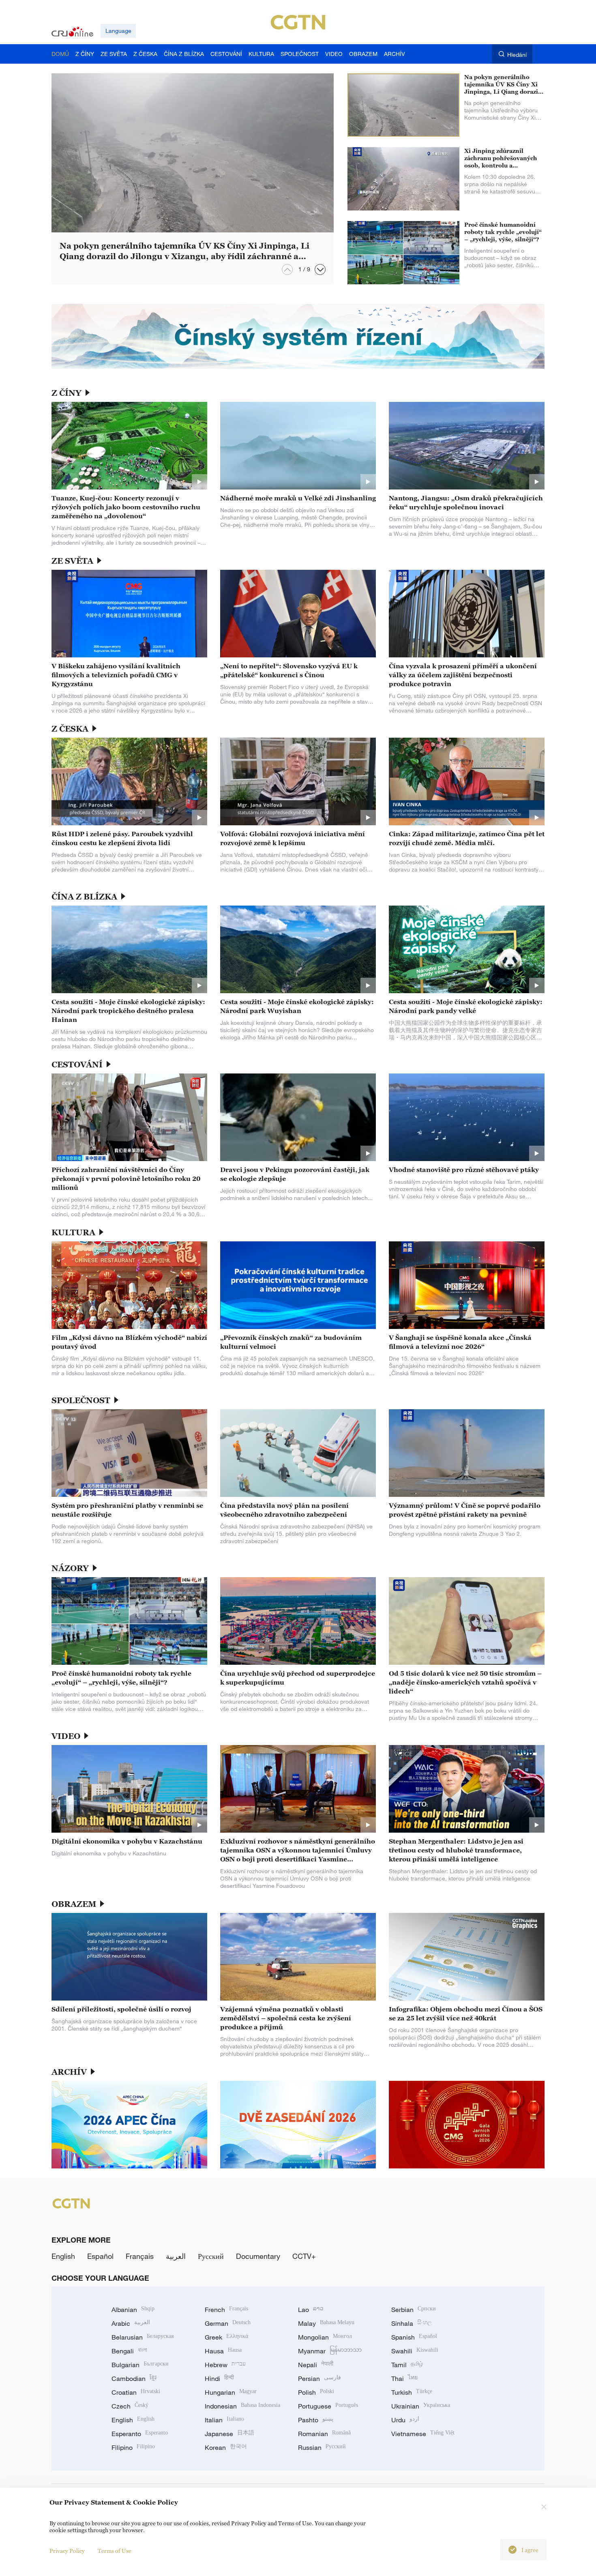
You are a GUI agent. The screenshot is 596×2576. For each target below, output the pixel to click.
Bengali (129, 2351)
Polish (316, 2392)
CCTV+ (304, 2256)
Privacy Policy (67, 2551)
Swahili (415, 2351)
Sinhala (412, 2323)
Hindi (219, 2379)
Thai (404, 2379)
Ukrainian (421, 2406)
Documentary (258, 2256)
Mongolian (325, 2337)
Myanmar (330, 2351)
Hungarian (231, 2392)
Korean (226, 2447)
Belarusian (143, 2337)
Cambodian (134, 2379)
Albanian (133, 2310)
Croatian (136, 2392)
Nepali (316, 2365)
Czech (130, 2406)
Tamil (407, 2365)
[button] (320, 269)
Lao (311, 2310)
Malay (326, 2323)
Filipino (133, 2447)
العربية (176, 2256)
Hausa (223, 2351)
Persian (319, 2379)
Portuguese (328, 2406)
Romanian (324, 2434)
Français (140, 2256)
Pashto (316, 2420)
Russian (322, 2447)
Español (100, 2256)
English (63, 2256)
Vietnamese (423, 2434)
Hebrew (225, 2365)
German (228, 2323)
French (226, 2310)
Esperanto (140, 2434)
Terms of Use (115, 2551)
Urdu (405, 2420)
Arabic (131, 2323)
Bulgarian (140, 2365)
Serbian (414, 2310)
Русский (211, 2256)
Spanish (414, 2337)
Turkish (412, 2392)
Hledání (517, 55)
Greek (226, 2337)
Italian (224, 2420)
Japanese (229, 2434)
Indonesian (242, 2406)
